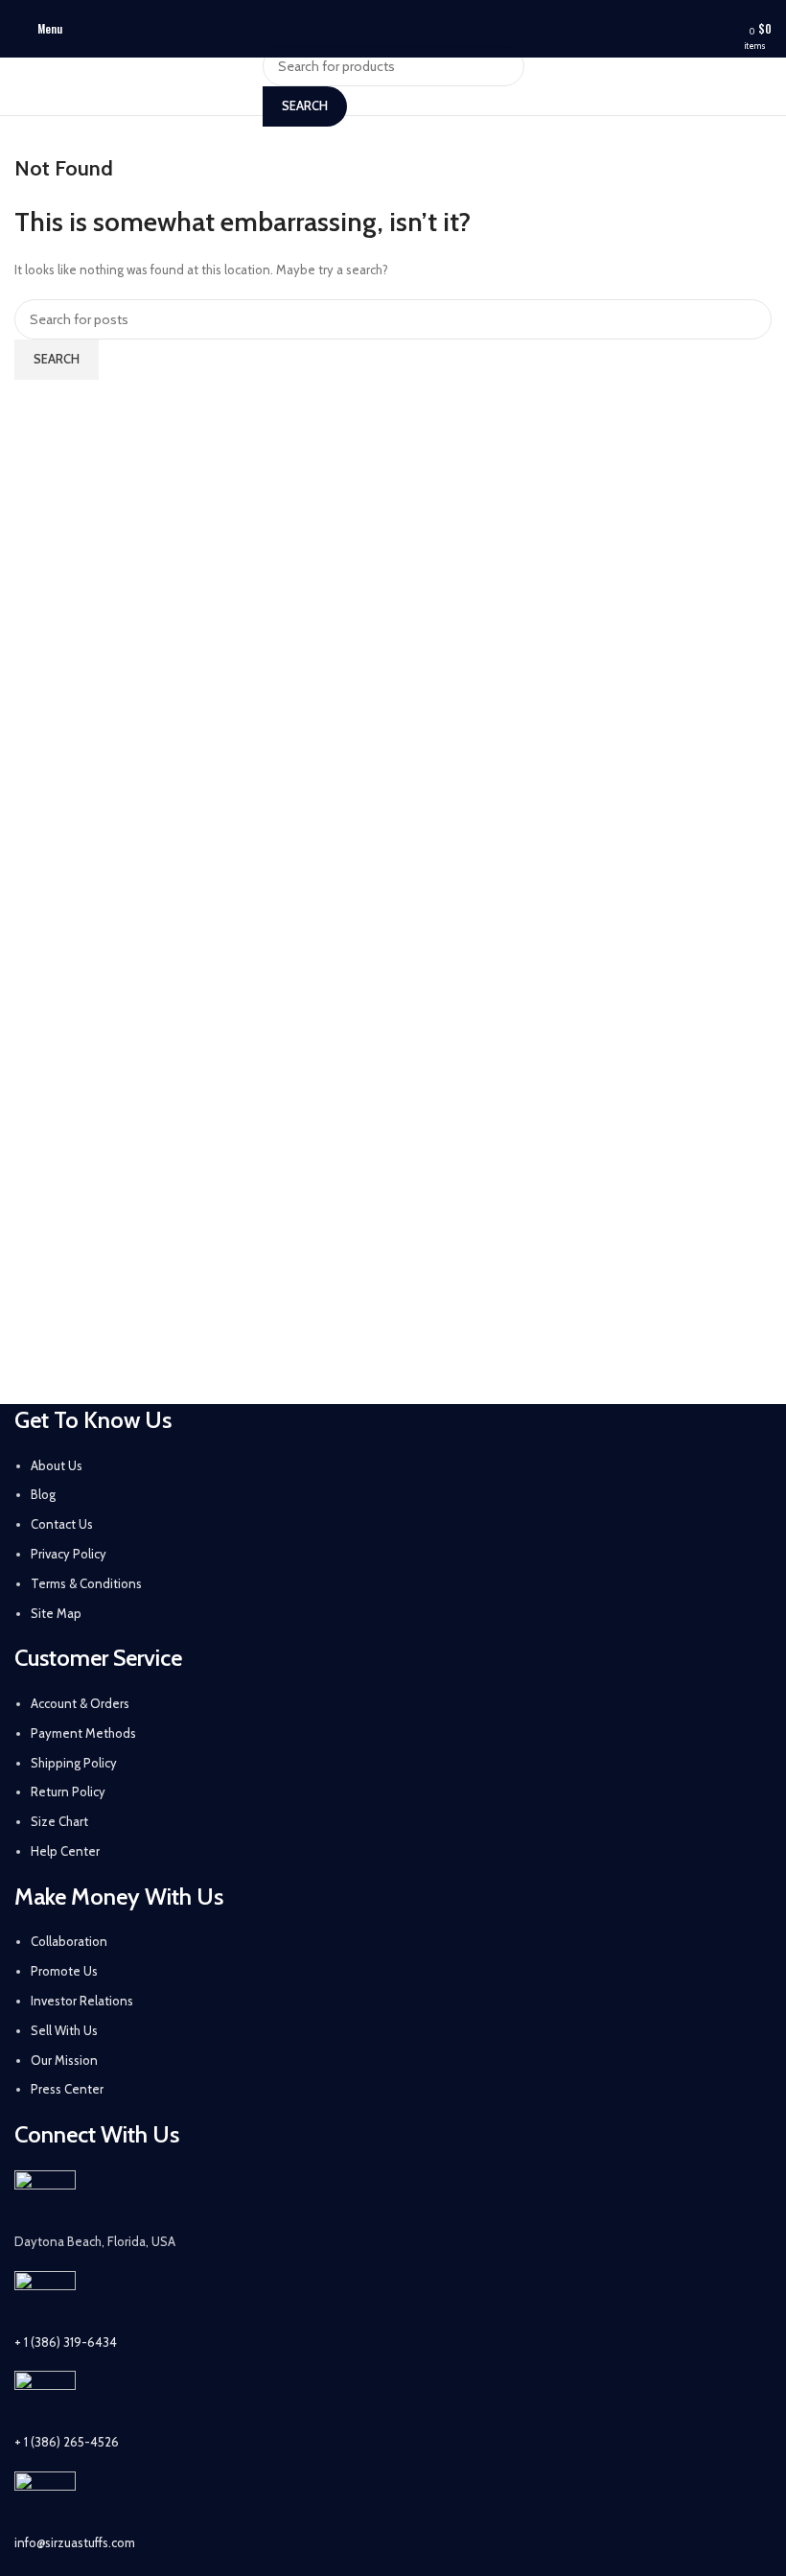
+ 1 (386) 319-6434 (66, 2342)
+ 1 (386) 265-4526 (67, 2442)
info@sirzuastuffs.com (75, 2542)
